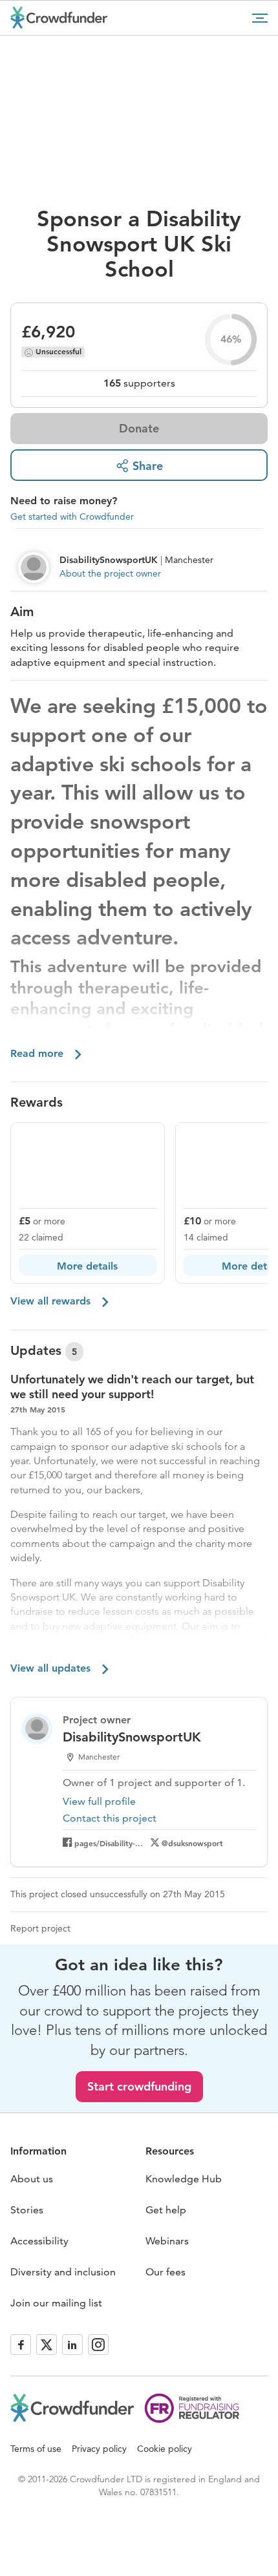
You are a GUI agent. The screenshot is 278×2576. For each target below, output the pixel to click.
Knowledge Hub (184, 2179)
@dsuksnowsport (192, 1843)
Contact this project (110, 1818)
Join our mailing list (56, 2303)
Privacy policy (99, 2449)
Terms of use (36, 2449)
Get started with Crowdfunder (72, 516)
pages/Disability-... (109, 1843)
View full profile (99, 1801)
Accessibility (39, 2241)
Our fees (166, 2272)
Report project (40, 1928)
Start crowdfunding (139, 2086)
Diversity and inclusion (63, 2272)
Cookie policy (165, 2449)
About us (32, 2179)
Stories (27, 2210)
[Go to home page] (59, 17)
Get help (166, 2210)
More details (87, 1266)
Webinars (167, 2241)
